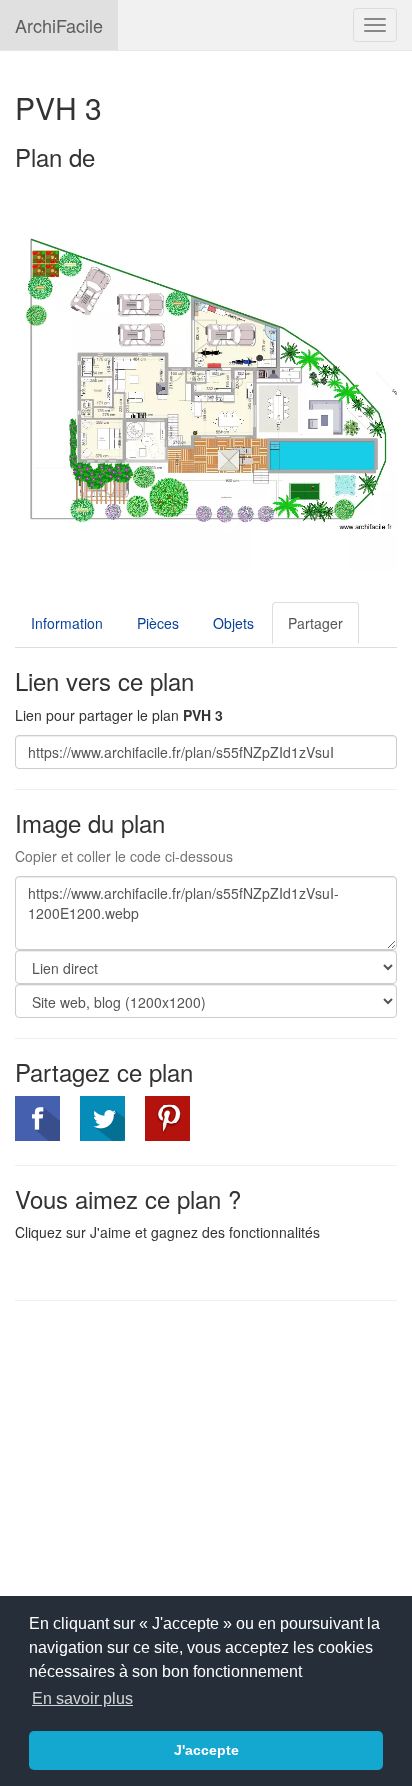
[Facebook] (37, 1118)
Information (67, 623)
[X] (102, 1118)
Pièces (158, 623)
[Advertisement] (183, 1461)
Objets (233, 623)
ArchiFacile (59, 25)
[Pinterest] (167, 1118)
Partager (315, 623)
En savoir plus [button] (82, 1698)
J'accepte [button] (206, 1750)
